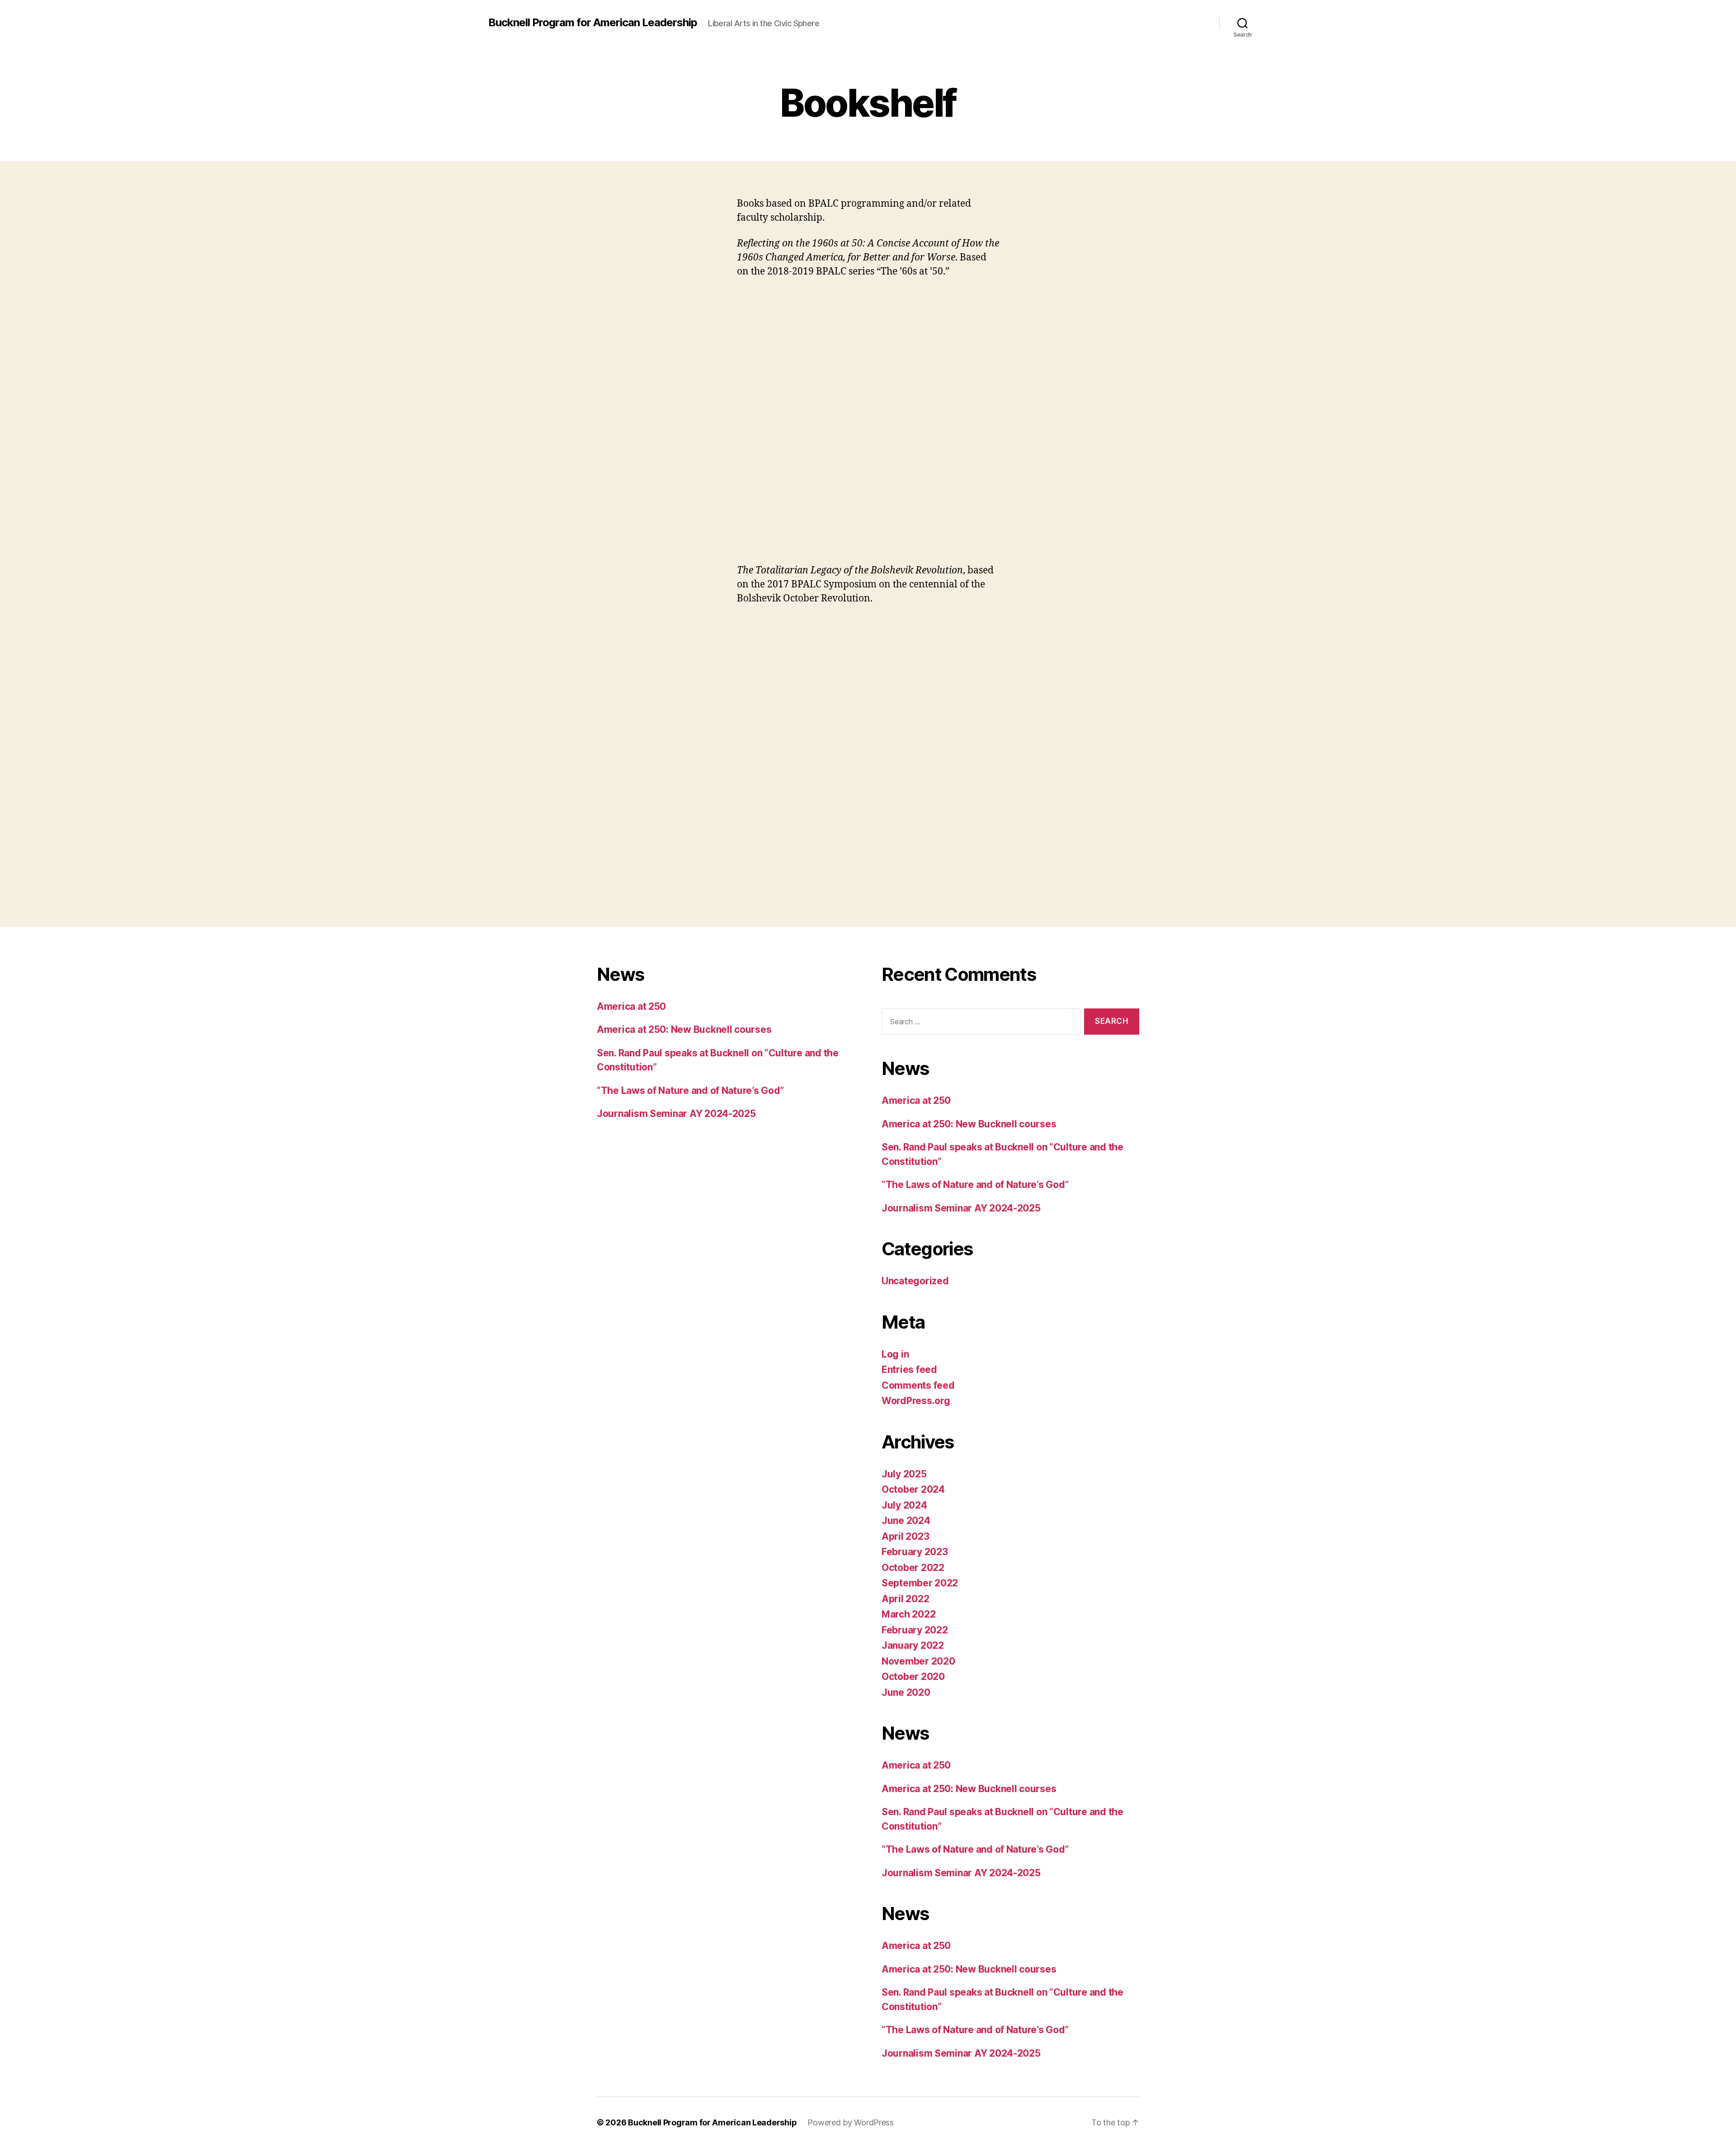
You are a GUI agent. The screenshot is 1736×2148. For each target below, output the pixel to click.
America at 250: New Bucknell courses (684, 1029)
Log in (895, 1354)
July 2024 (904, 1505)
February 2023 (915, 1552)
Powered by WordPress (851, 2122)
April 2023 (905, 1536)
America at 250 (631, 1006)
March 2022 (908, 1614)
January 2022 (913, 1645)
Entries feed (909, 1370)
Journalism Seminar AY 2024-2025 (676, 1114)
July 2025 (904, 1474)
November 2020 (918, 1661)
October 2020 (913, 1677)
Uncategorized (915, 1281)
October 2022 (913, 1568)
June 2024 (906, 1521)
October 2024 (913, 1489)
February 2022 (915, 1630)
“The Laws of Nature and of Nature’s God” (690, 1091)
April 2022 (905, 1599)
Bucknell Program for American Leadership (593, 23)
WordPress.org (916, 1401)
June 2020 (906, 1692)
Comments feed (918, 1385)
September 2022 (920, 1583)
